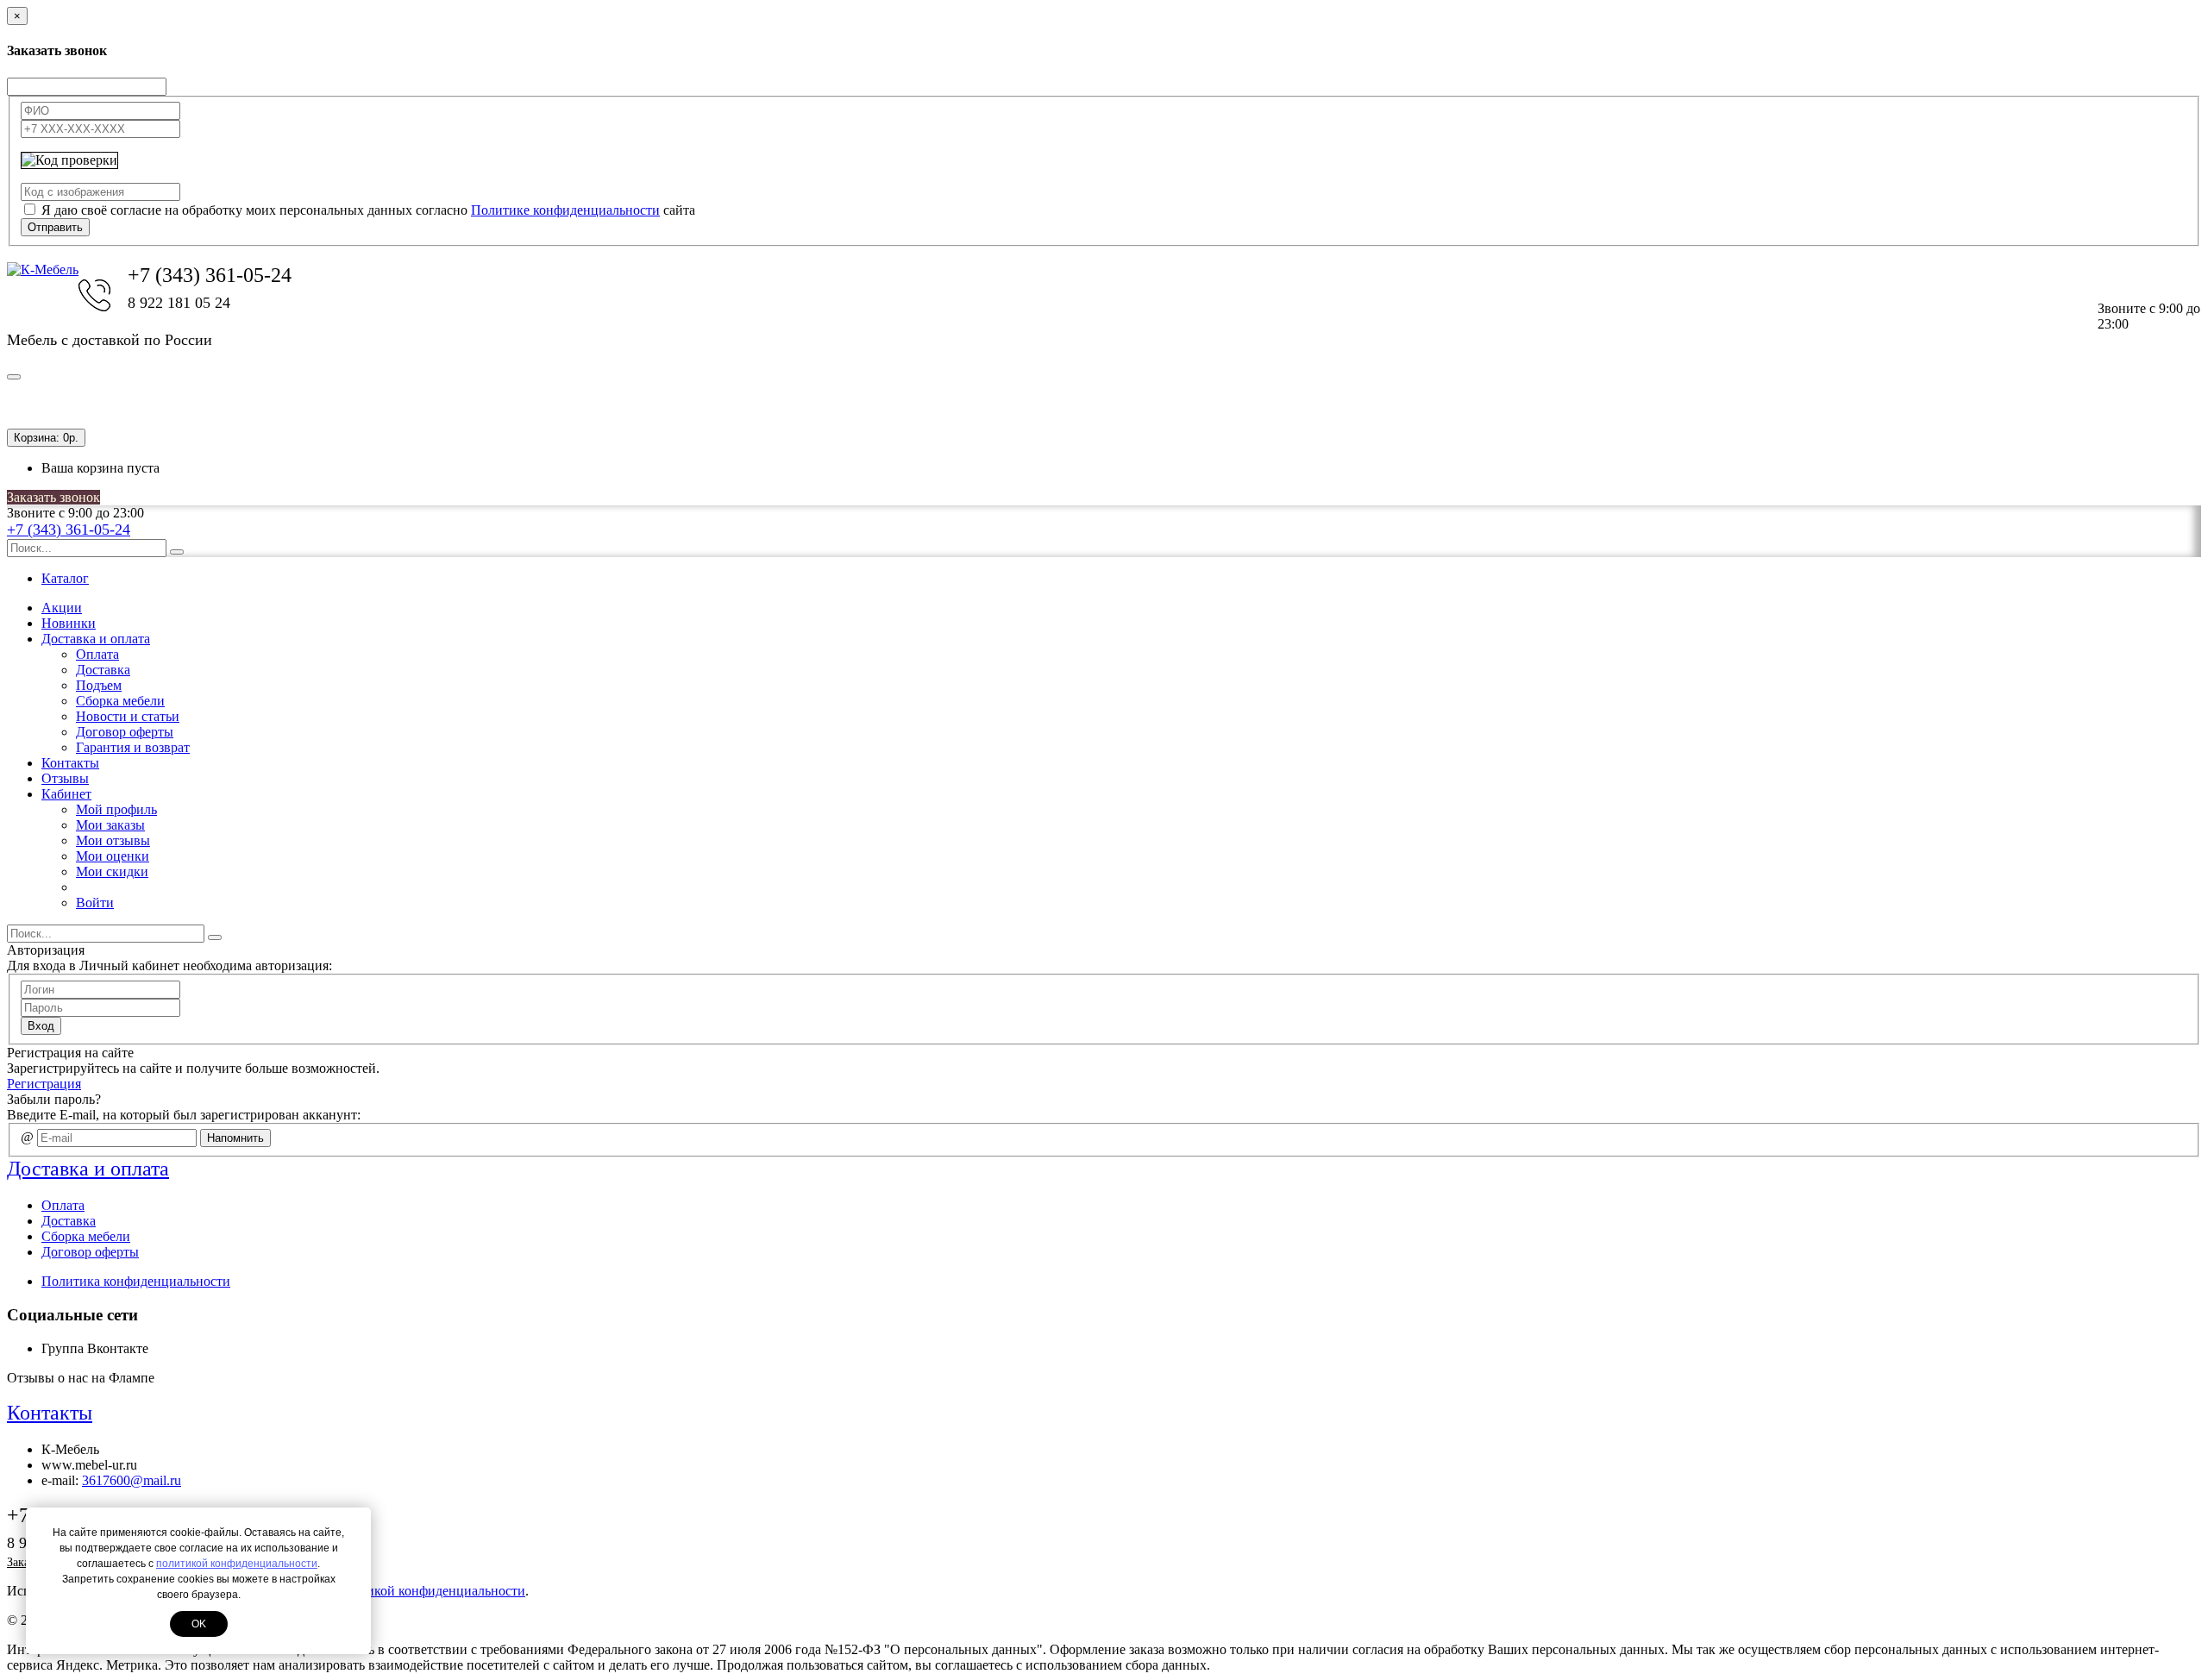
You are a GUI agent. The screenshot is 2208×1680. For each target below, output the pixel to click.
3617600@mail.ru (132, 1480)
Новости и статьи (128, 716)
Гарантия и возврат (133, 747)
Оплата (97, 654)
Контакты (70, 763)
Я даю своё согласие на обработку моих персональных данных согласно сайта (368, 210)
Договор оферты (125, 732)
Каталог (65, 578)
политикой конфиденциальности (237, 1564)
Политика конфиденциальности (136, 1281)
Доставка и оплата (96, 639)
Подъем (99, 685)
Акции (62, 608)
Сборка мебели (120, 701)
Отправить (55, 227)
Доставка (103, 670)
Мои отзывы (113, 840)
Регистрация (44, 1084)
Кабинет (66, 794)
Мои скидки (112, 871)
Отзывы (65, 778)
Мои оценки (113, 856)
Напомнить (235, 1138)
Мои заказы (110, 825)
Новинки (69, 623)
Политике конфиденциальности (565, 210)
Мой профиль (116, 809)
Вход (41, 1026)
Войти (95, 903)
